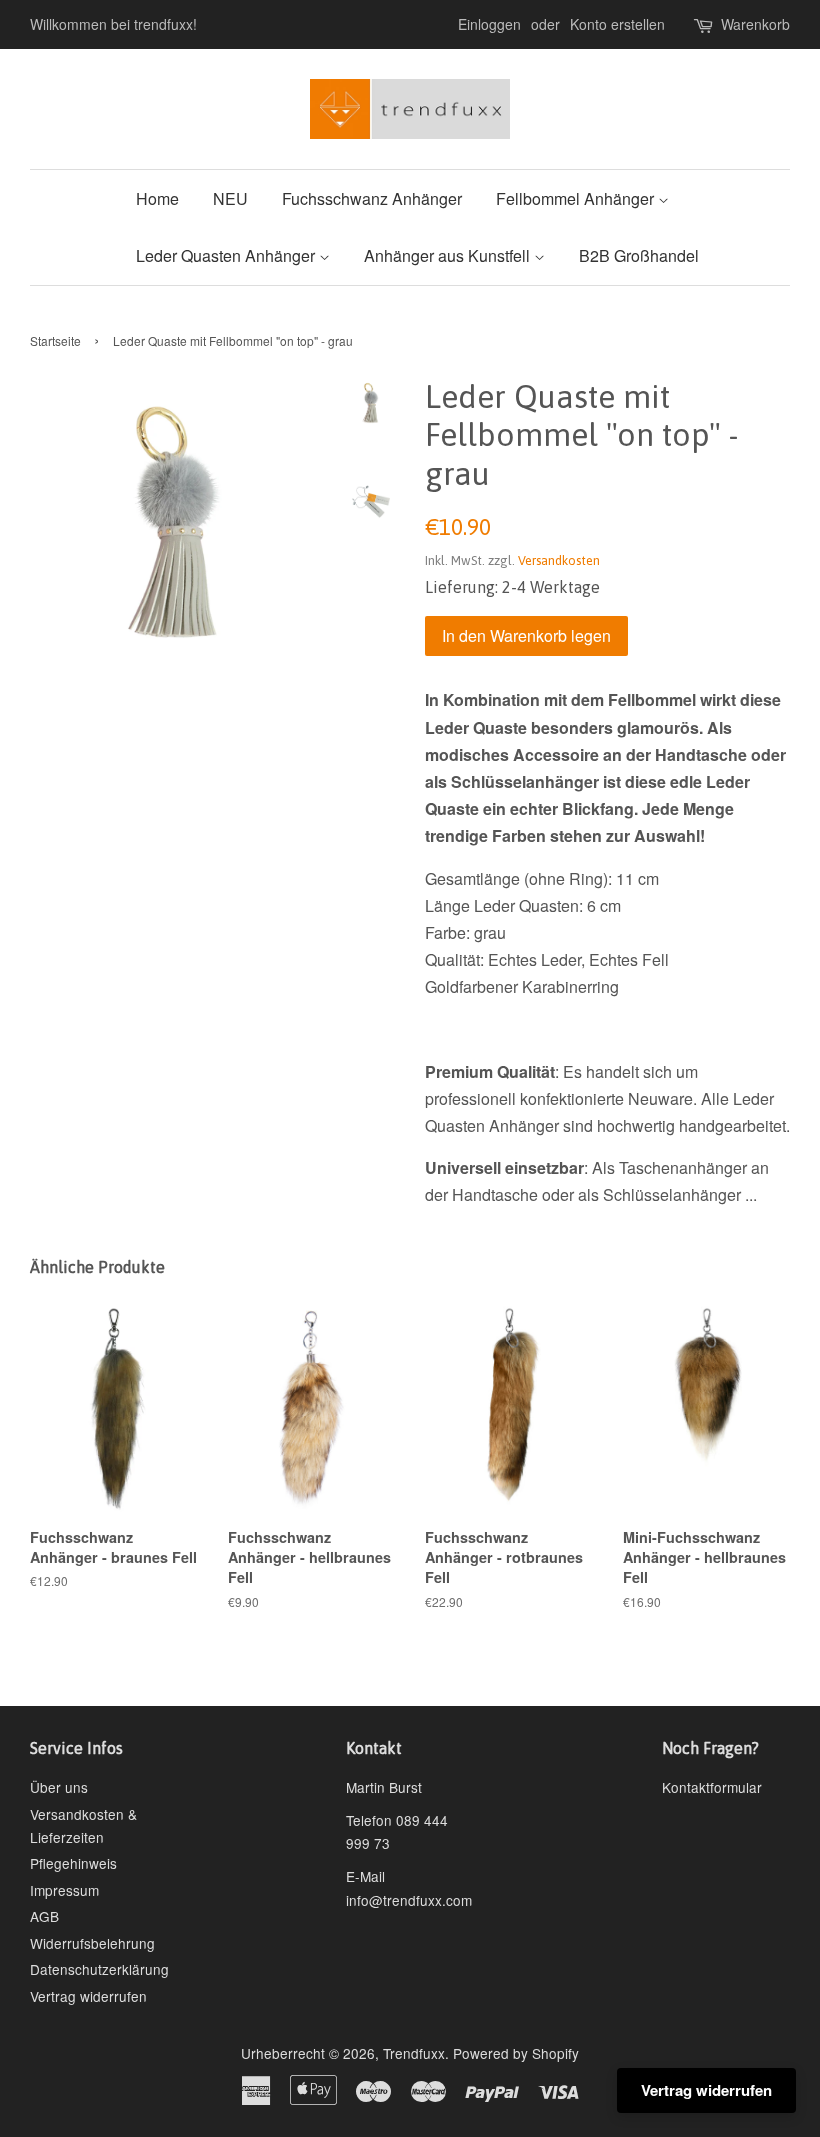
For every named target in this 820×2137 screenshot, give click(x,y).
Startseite (55, 340)
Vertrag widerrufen (88, 1996)
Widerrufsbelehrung (92, 1943)
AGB (44, 1916)
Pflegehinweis (73, 1863)
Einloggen (489, 24)
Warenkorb (755, 24)
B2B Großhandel (639, 255)
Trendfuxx (414, 2053)
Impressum (64, 1890)
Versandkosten (559, 560)
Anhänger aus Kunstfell (449, 255)
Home (157, 198)
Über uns (59, 1787)
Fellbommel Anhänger (577, 198)
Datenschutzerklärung (99, 1969)
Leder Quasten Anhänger (227, 255)
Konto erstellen (617, 24)
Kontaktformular (712, 1787)
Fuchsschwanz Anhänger (372, 198)
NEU (230, 198)
